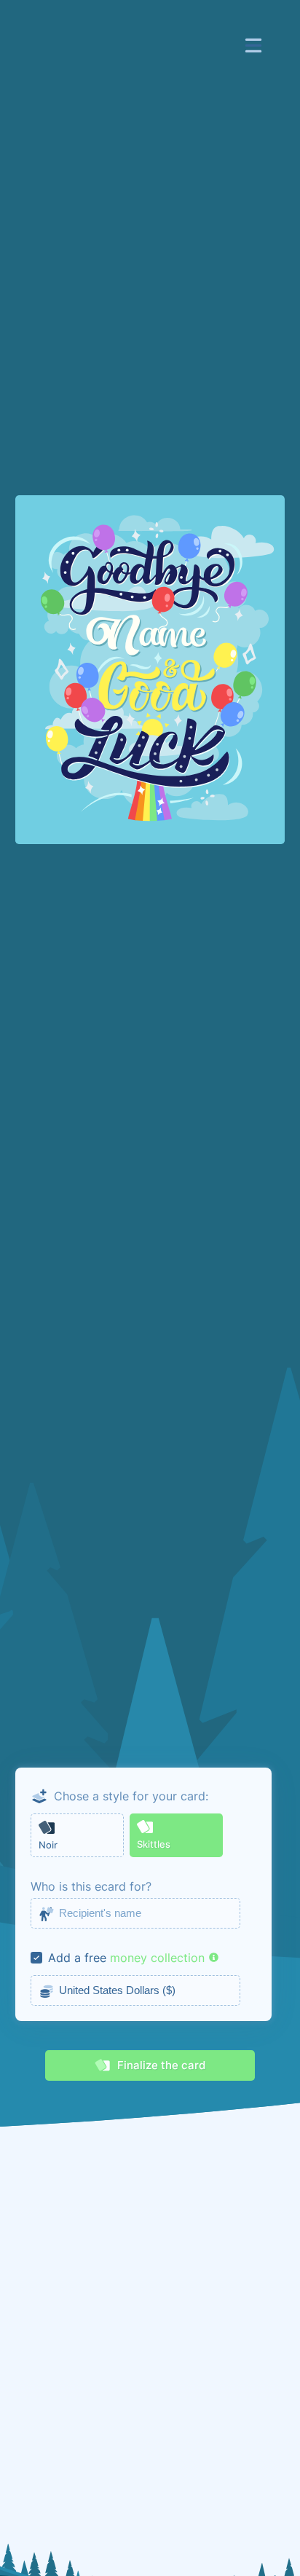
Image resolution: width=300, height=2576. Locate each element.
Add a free (77, 1958)
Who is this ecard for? (91, 1886)
